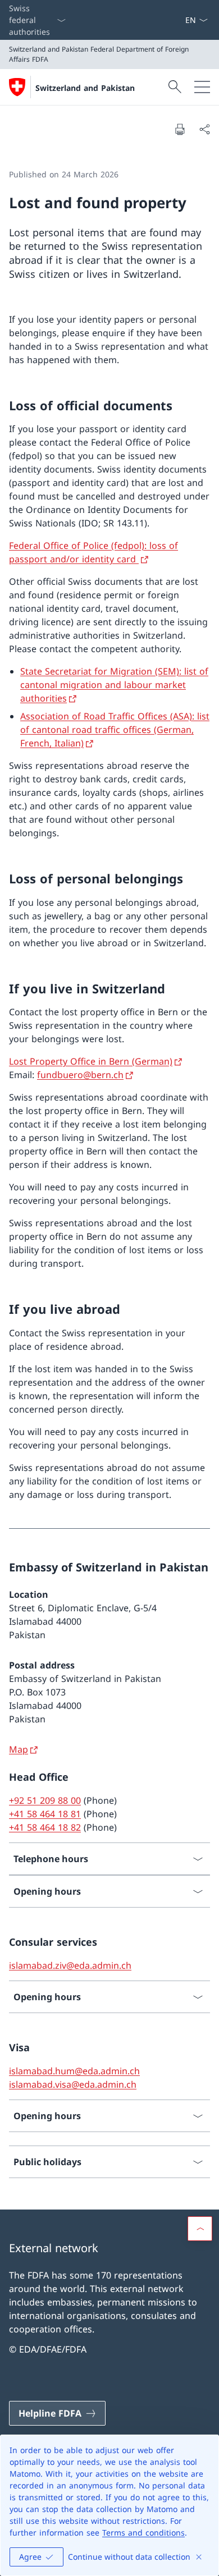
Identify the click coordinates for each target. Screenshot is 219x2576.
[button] (200, 2229)
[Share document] (204, 129)
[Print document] (180, 129)
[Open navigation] (202, 87)
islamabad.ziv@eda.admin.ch (70, 1965)
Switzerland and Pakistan (85, 88)
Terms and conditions (143, 2533)
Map (19, 1749)
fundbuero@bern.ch (80, 1075)
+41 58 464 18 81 (45, 1814)
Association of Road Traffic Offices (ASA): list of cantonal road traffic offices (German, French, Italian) (115, 730)
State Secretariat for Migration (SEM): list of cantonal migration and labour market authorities (114, 685)
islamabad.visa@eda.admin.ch (73, 2084)
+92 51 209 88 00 (45, 1800)
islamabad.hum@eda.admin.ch (74, 2071)
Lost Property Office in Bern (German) (91, 1061)
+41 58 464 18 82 (45, 1827)
